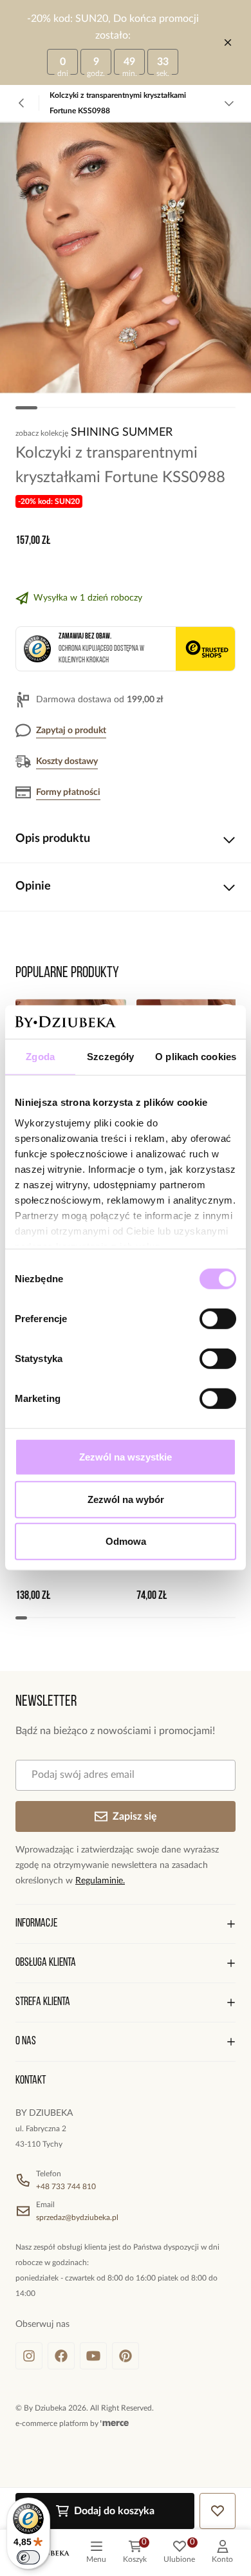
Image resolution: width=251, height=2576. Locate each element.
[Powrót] (22, 103)
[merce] (115, 2423)
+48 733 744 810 (66, 2187)
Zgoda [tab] (40, 1057)
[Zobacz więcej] (229, 103)
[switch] (218, 1319)
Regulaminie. (100, 1881)
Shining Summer (122, 433)
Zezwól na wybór (126, 1499)
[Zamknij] (228, 42)
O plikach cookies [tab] (196, 1057)
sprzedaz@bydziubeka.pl (77, 2217)
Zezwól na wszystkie (126, 1457)
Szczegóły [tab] (110, 1057)
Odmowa (126, 1541)
